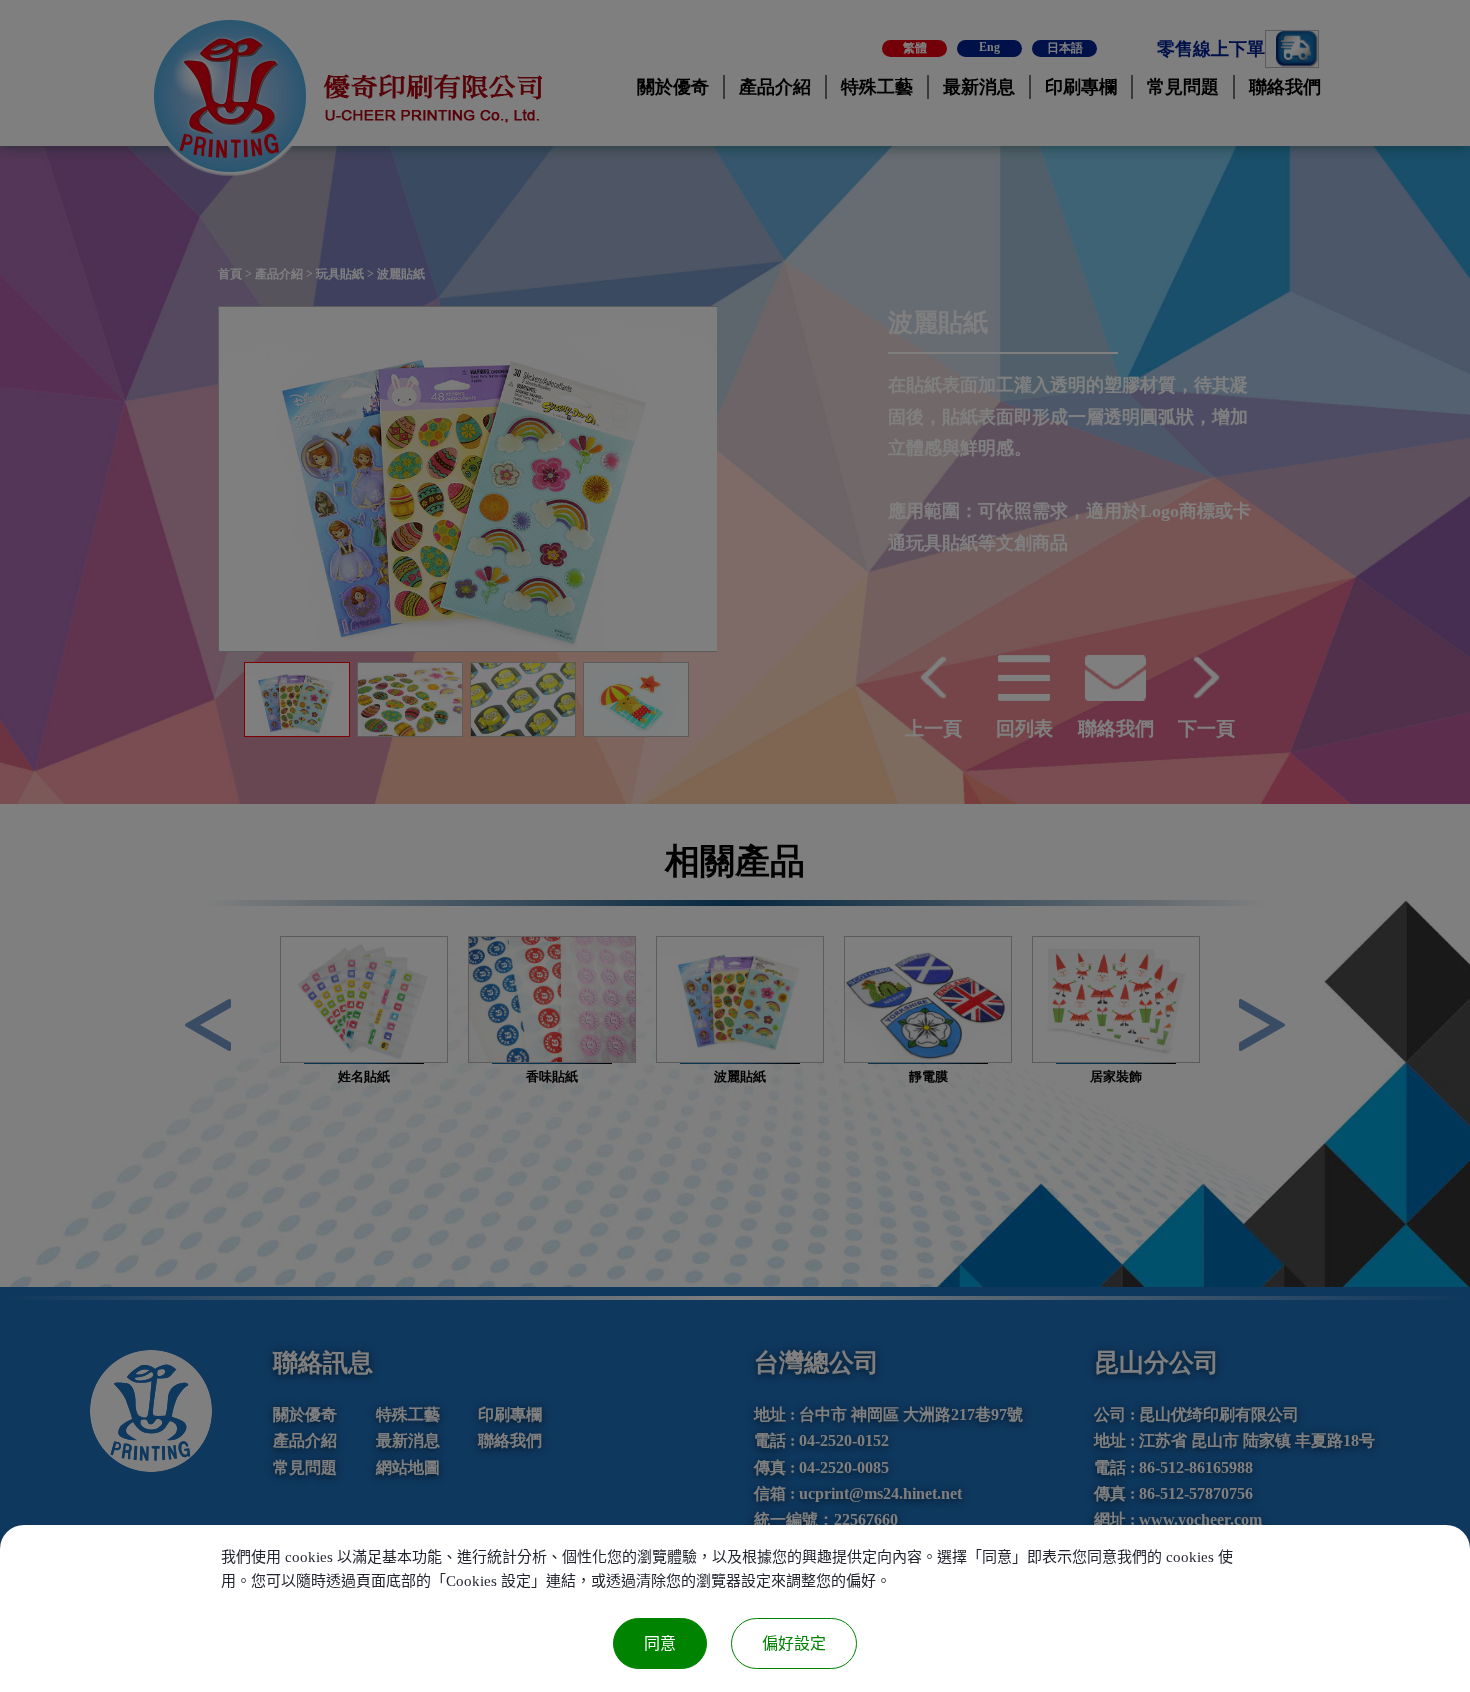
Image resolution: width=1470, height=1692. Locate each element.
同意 (660, 1643)
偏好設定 (794, 1643)
